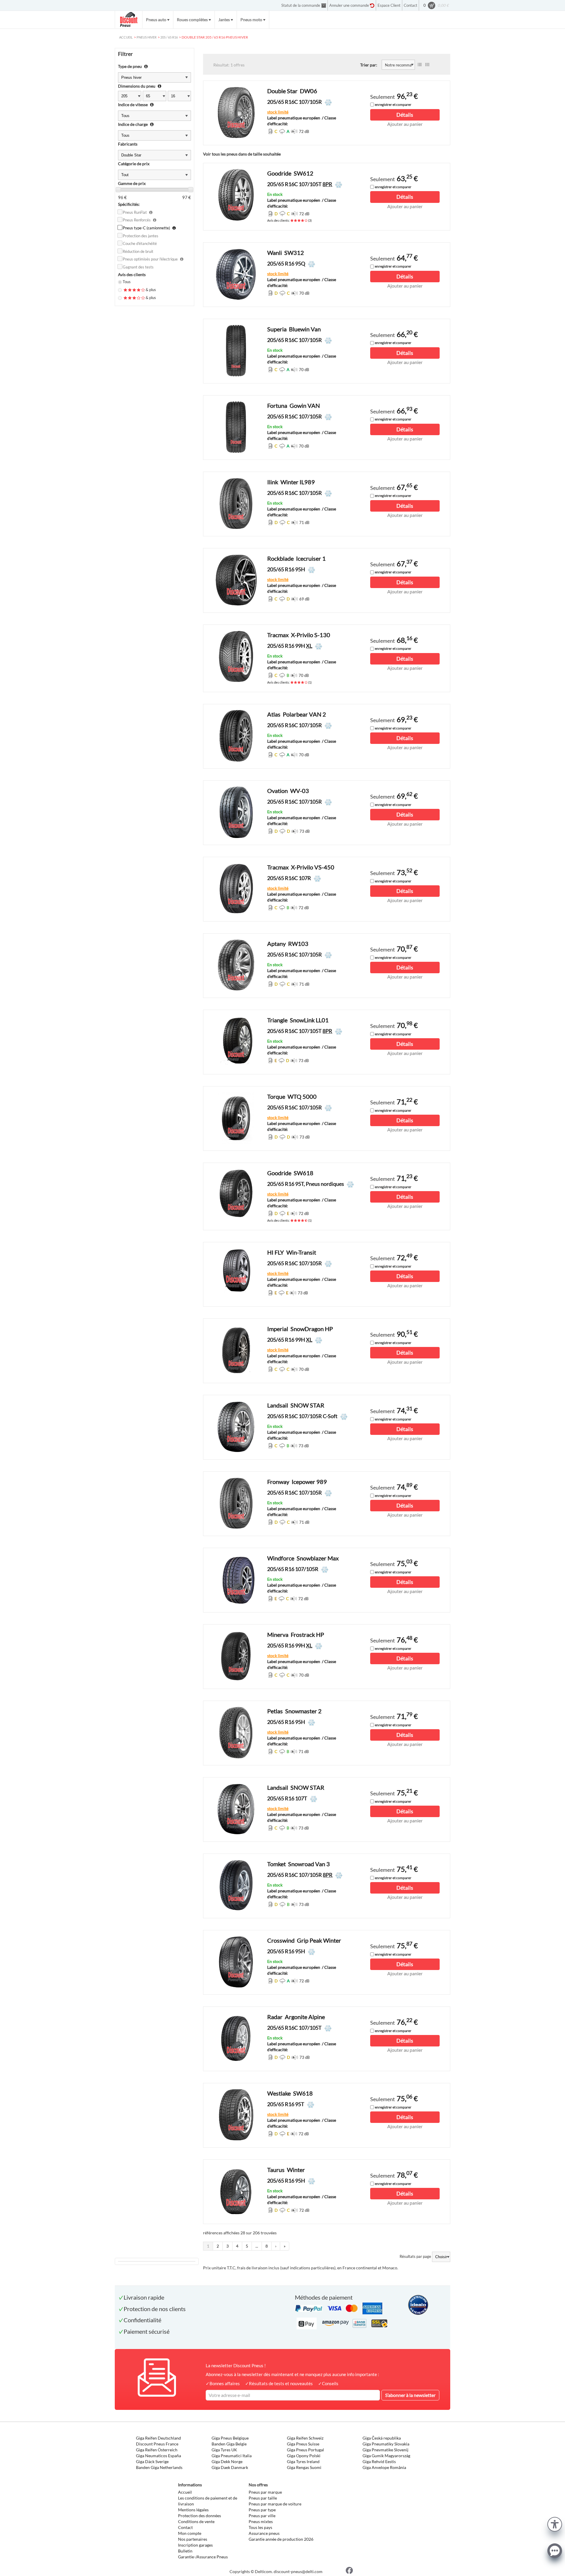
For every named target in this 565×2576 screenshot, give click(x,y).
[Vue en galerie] (427, 65)
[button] (555, 2524)
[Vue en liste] (420, 65)
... (257, 2246)
